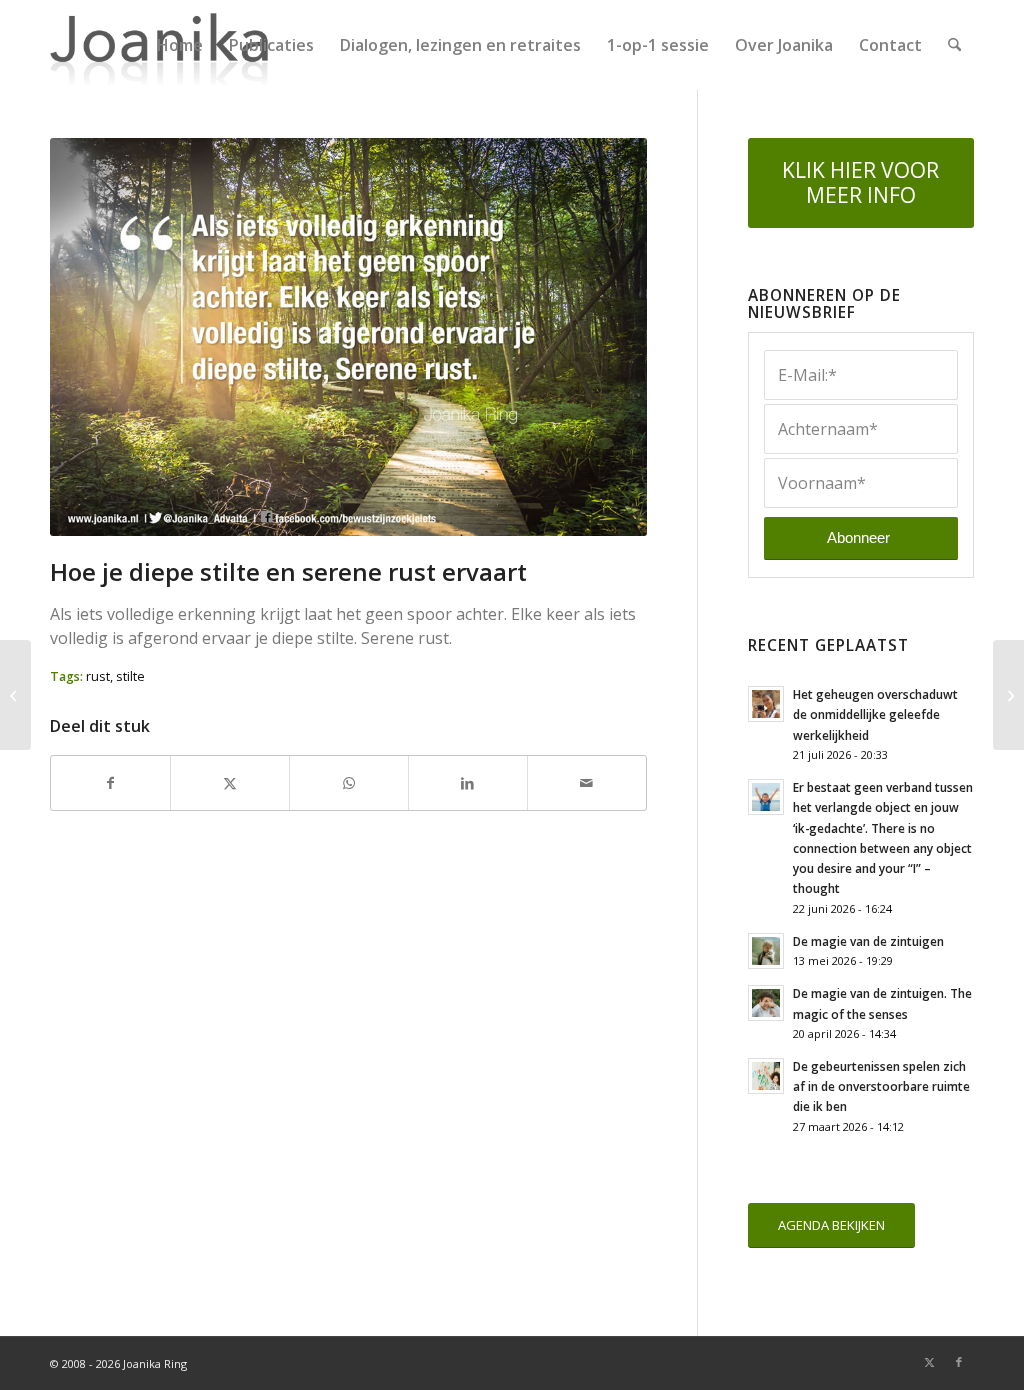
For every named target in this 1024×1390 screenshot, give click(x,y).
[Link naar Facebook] (959, 1362)
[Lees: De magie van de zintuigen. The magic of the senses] (766, 1003)
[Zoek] (954, 45)
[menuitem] (180, 45)
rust (98, 676)
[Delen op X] (230, 783)
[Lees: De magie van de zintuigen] (766, 951)
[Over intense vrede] (1008, 695)
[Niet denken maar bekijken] (15, 695)
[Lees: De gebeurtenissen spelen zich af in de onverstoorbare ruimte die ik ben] (766, 1076)
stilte (130, 676)
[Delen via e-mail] (587, 783)
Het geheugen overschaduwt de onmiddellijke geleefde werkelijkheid (875, 714)
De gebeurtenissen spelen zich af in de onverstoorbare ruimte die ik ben (881, 1086)
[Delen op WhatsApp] (349, 783)
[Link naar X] (929, 1362)
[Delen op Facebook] (110, 783)
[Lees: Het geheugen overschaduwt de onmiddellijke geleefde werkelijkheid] (766, 704)
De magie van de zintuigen (868, 941)
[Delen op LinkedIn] (468, 783)
